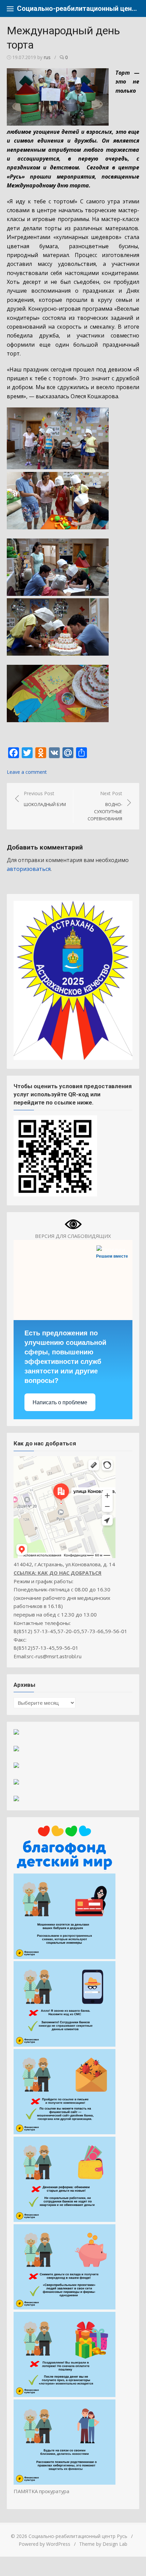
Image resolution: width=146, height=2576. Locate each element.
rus (47, 57)
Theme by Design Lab (103, 2544)
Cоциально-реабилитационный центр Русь (78, 8)
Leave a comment (27, 772)
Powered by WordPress (44, 2544)
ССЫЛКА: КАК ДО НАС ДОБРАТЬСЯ (58, 1573)
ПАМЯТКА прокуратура (41, 2491)
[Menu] (10, 8)
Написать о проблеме (60, 1402)
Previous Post (45, 799)
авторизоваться (29, 869)
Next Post (105, 806)
